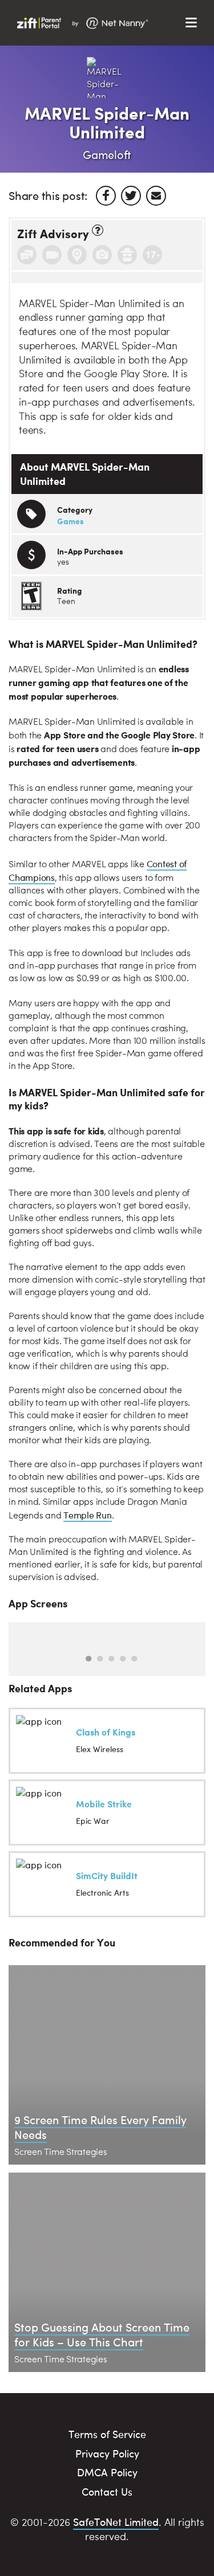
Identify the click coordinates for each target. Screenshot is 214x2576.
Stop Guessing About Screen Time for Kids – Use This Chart (102, 2334)
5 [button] (134, 1659)
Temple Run (88, 1515)
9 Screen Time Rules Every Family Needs (100, 2127)
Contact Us (107, 2491)
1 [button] (88, 1659)
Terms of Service (107, 2434)
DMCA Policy (107, 2472)
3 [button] (111, 1659)
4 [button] (123, 1659)
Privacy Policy (107, 2453)
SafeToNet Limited (116, 2522)
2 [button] (100, 1659)
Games (70, 521)
